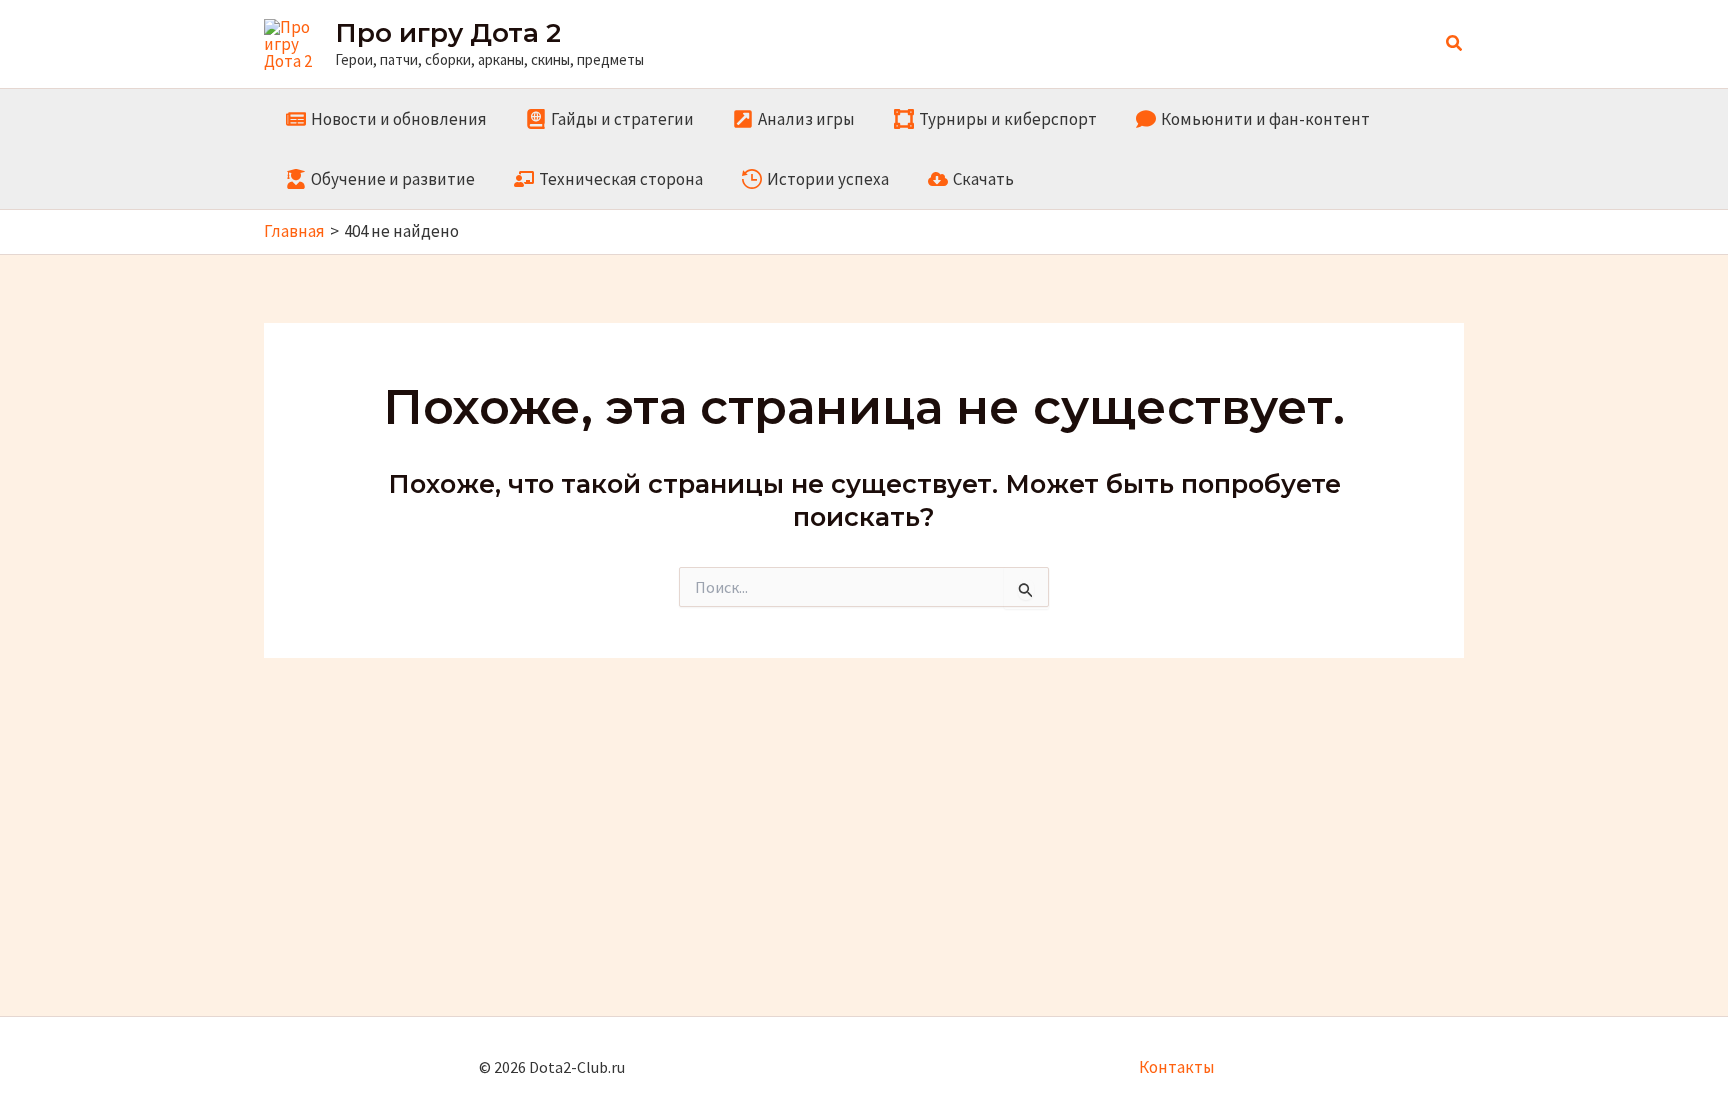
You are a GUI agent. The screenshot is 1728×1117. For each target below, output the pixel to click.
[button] (1455, 44)
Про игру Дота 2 (448, 33)
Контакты (1177, 1067)
